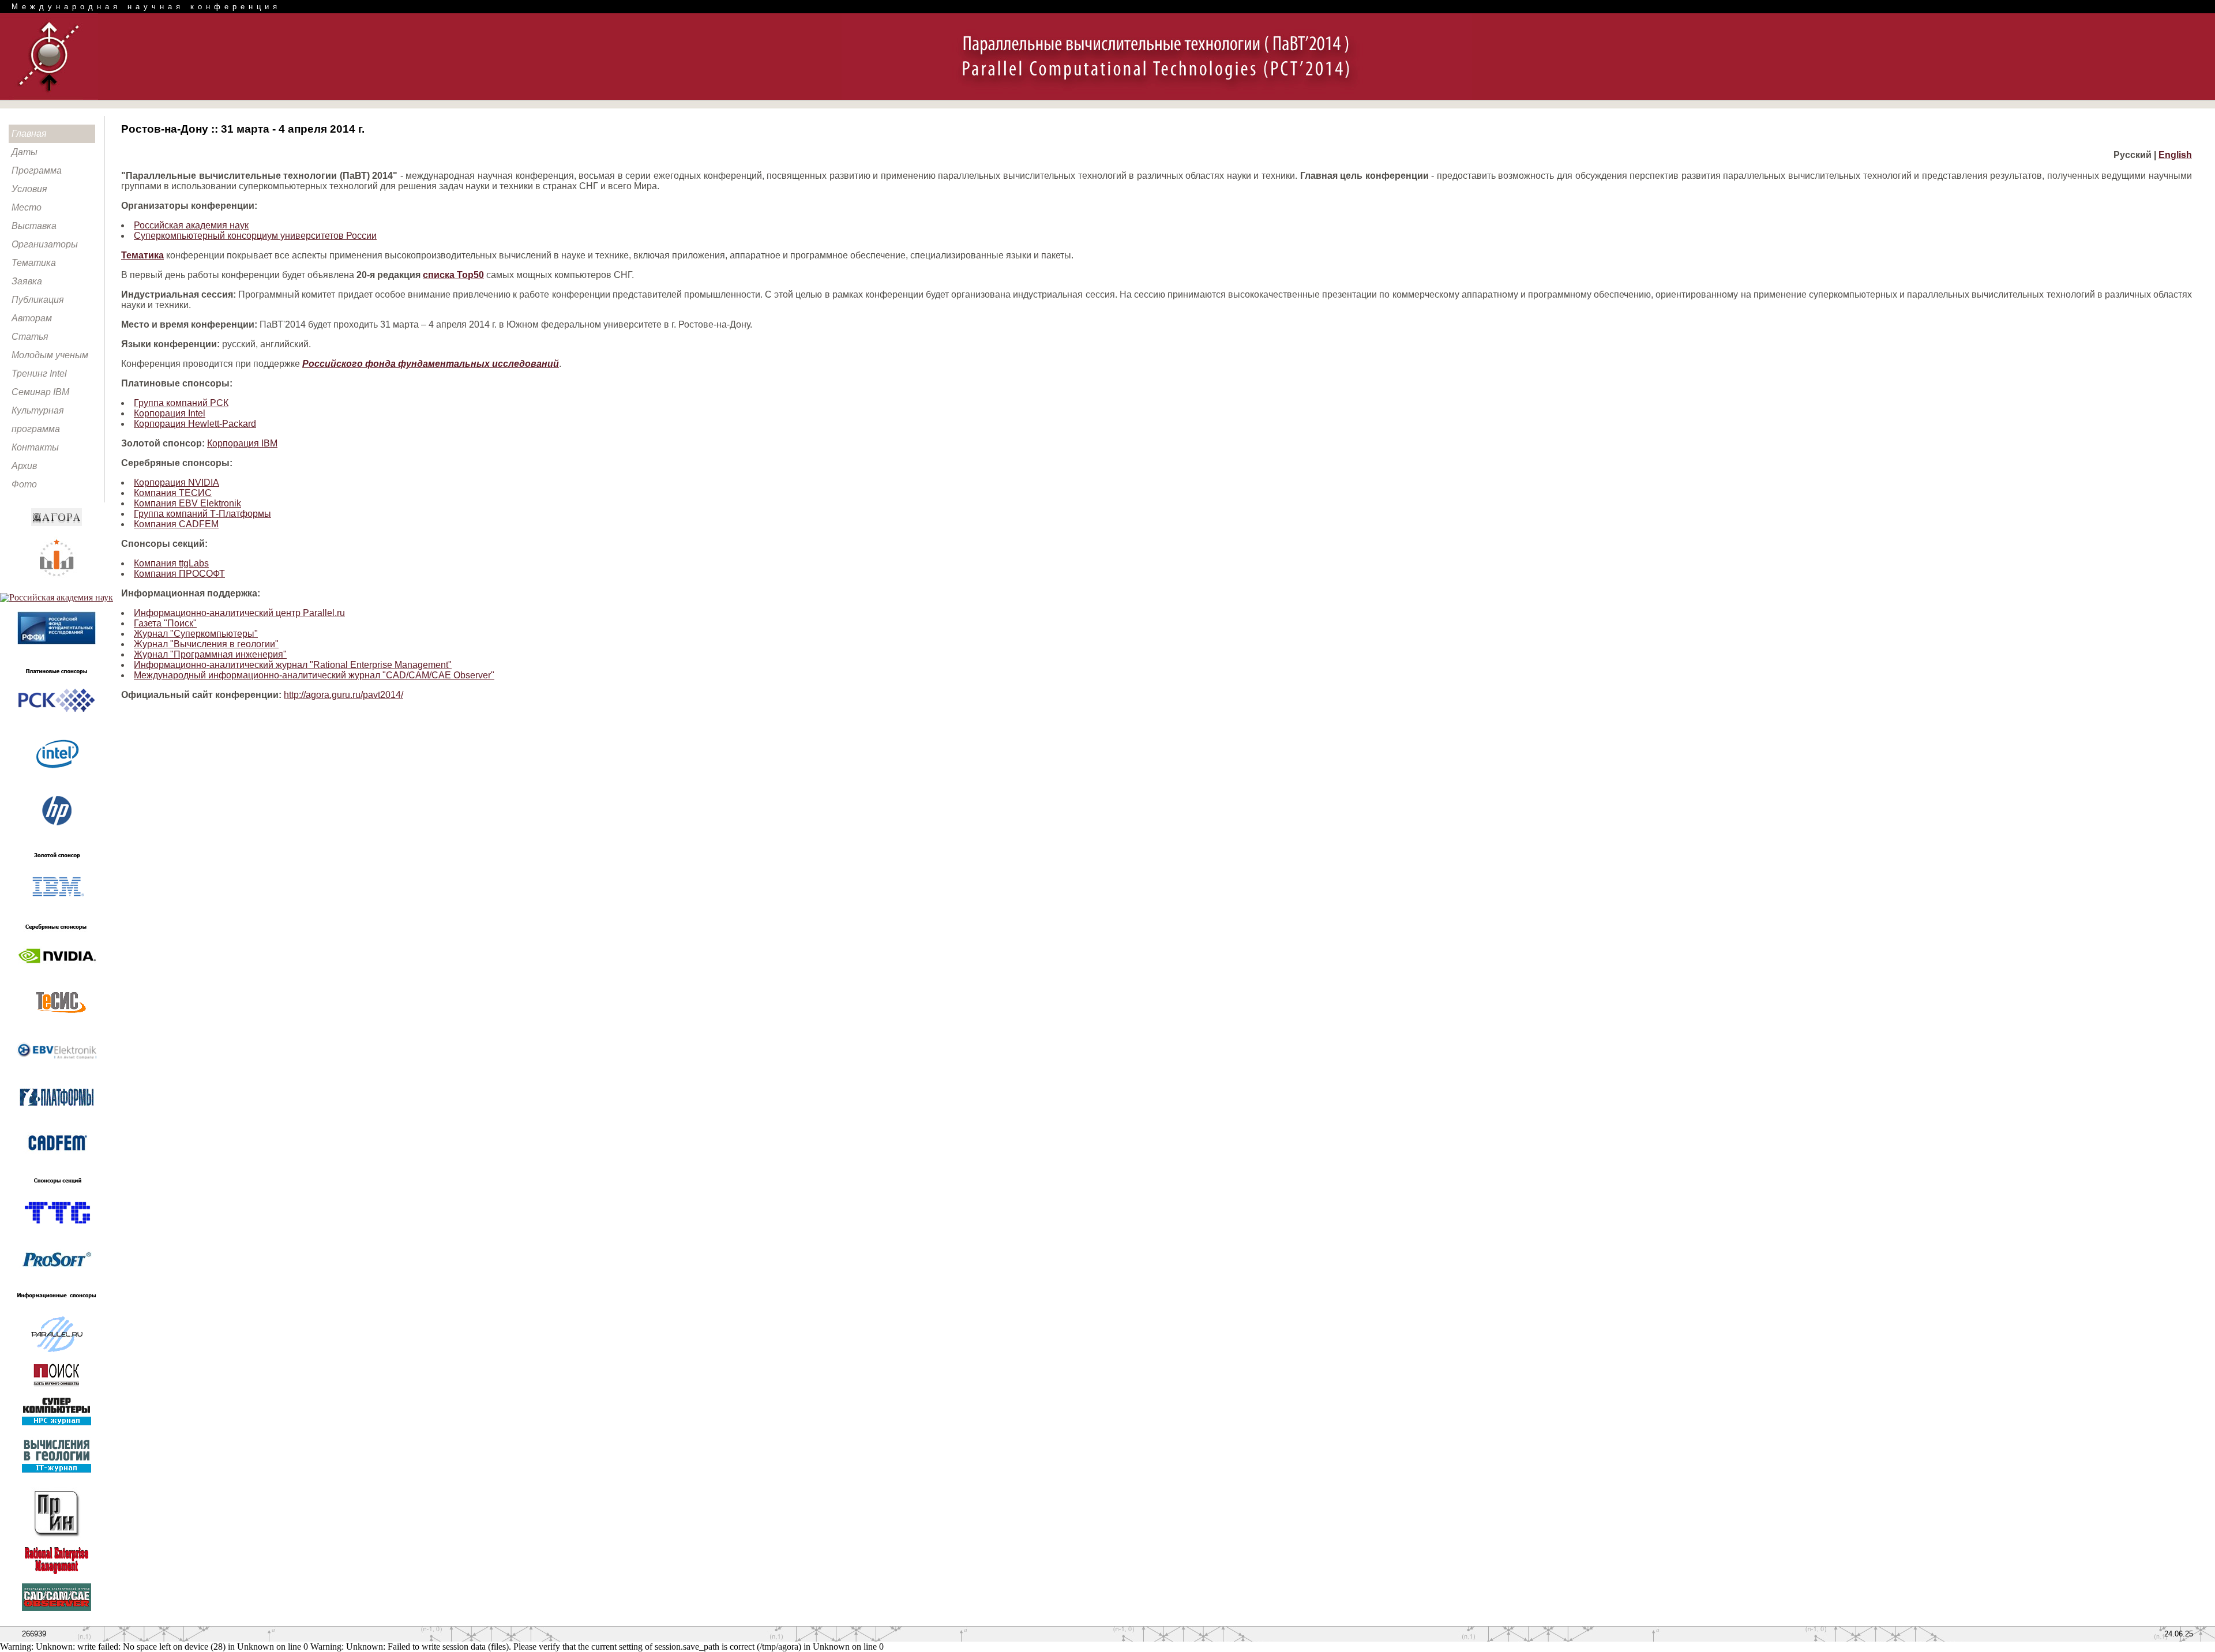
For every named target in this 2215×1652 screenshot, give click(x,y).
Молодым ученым (50, 355)
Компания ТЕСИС (173, 493)
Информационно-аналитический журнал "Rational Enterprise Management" (293, 665)
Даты (25, 152)
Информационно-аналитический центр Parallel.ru (239, 613)
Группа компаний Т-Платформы (202, 514)
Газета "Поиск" (165, 623)
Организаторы (45, 244)
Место (27, 207)
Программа (37, 170)
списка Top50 (453, 275)
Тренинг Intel (39, 373)
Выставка (34, 226)
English (2175, 155)
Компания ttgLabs (171, 563)
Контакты (35, 447)
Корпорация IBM (242, 443)
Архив (24, 466)
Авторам (32, 318)
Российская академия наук (191, 225)
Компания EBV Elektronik (187, 503)
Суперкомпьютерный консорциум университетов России (255, 236)
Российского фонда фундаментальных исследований (431, 364)
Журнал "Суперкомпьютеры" (196, 634)
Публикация (38, 300)
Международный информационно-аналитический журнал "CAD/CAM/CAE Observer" (314, 675)
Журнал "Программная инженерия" (210, 654)
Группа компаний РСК (181, 403)
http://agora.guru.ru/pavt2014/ (343, 695)
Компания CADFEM (176, 524)
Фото (24, 484)
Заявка (27, 281)
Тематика (34, 263)
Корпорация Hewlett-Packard (195, 424)
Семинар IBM (40, 392)
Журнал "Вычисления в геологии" (206, 644)
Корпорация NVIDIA (177, 483)
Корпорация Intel (170, 413)
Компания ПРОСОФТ (179, 574)
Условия (29, 189)
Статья (30, 337)
